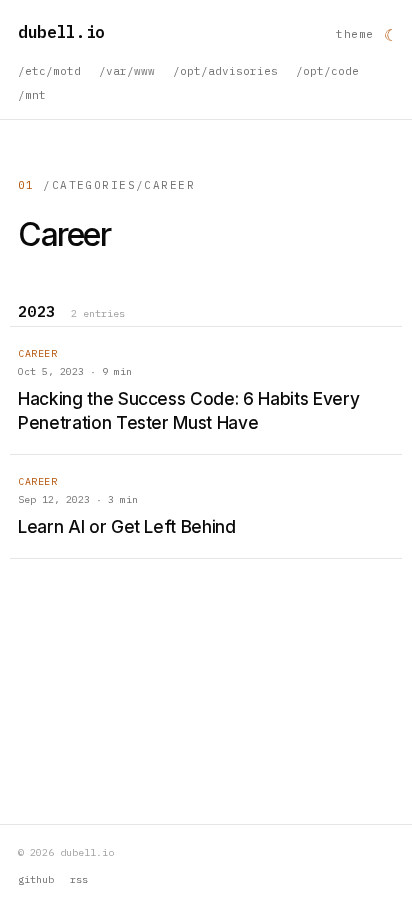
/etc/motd (49, 71)
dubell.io (61, 32)
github (36, 879)
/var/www (127, 71)
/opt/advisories (225, 71)
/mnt (32, 95)
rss (79, 879)
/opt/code (327, 71)
